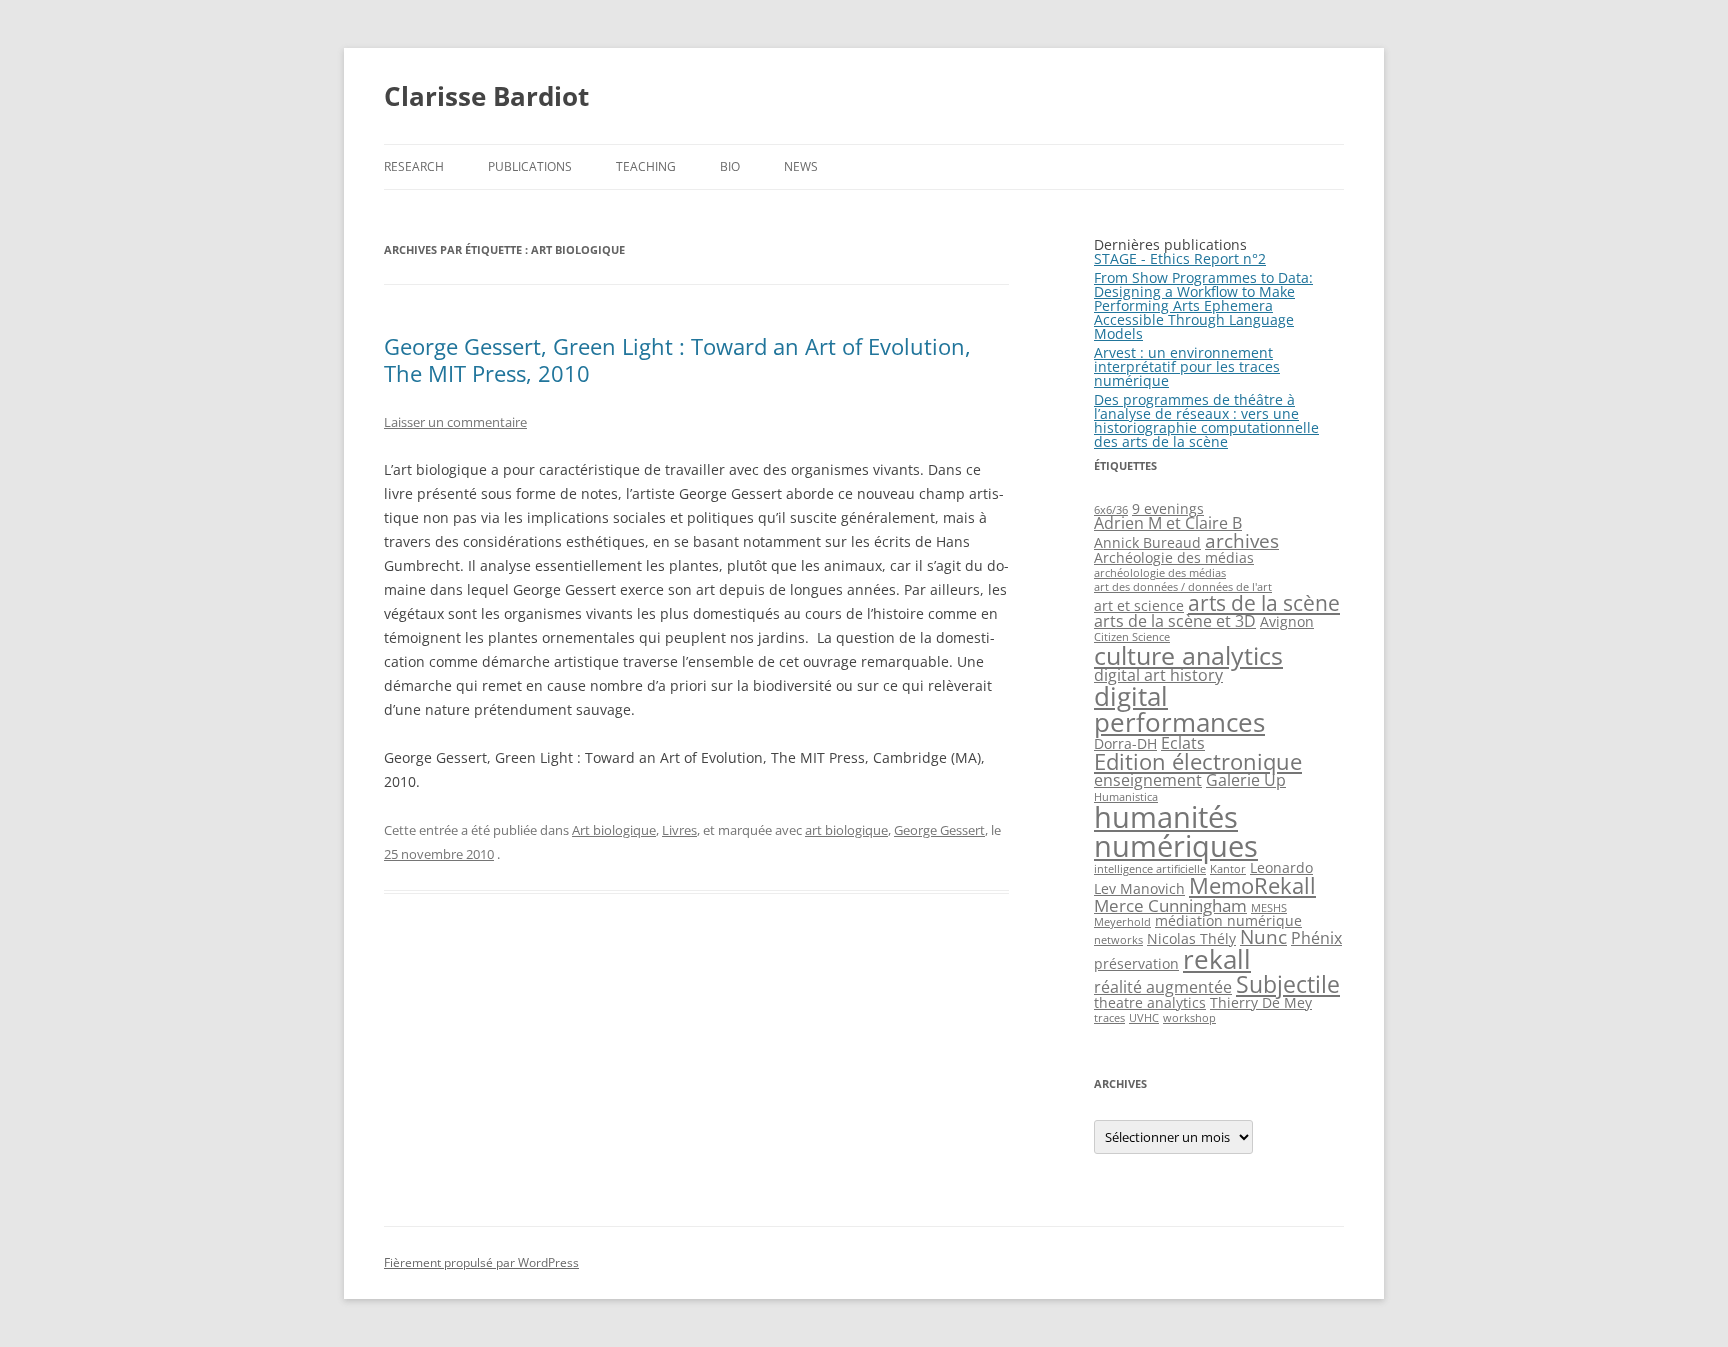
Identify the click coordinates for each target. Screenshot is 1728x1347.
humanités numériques (1176, 831)
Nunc (1263, 936)
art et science (1139, 605)
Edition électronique (1198, 761)
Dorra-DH (1125, 743)
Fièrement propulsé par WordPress (481, 1262)
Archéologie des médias (1174, 557)
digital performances (1179, 709)
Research (414, 166)
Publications (530, 166)
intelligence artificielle (1150, 869)
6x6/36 (1111, 510)
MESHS (1269, 908)
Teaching (646, 166)
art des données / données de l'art (1183, 587)
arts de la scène (1264, 603)
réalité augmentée (1163, 987)
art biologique (846, 830)
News (801, 166)
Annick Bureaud (1147, 542)
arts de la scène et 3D (1175, 621)
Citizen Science (1132, 637)
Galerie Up (1246, 780)
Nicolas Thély (1191, 938)
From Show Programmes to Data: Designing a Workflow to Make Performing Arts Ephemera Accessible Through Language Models (1203, 305)
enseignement (1148, 780)
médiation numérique (1228, 920)
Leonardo (1281, 867)
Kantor (1228, 869)
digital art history (1158, 675)
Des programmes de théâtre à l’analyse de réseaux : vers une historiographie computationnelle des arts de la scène (1206, 420)
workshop (1189, 1018)
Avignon (1287, 621)
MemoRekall (1252, 885)
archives (1242, 540)
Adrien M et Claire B (1168, 523)
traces (1109, 1018)
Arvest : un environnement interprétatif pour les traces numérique (1187, 366)
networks (1118, 940)
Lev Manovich (1139, 888)
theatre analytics (1150, 1002)
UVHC (1144, 1018)
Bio (730, 166)
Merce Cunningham (1170, 905)
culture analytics (1188, 655)
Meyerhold (1122, 922)
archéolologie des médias (1160, 573)
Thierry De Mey (1261, 1002)
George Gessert (939, 830)
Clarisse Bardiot (486, 96)
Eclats (1183, 743)
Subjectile (1288, 984)
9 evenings (1168, 508)
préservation (1136, 963)
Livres (679, 830)
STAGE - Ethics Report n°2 (1180, 258)
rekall (1217, 959)
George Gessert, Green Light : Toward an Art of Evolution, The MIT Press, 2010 (677, 359)
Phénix (1316, 938)
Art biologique (614, 830)
